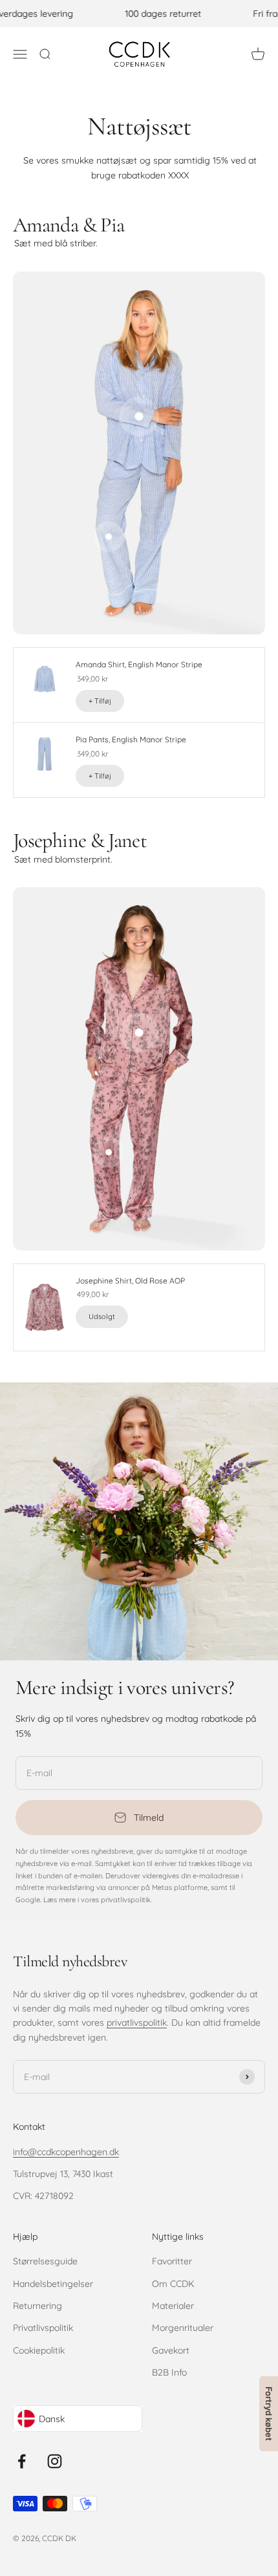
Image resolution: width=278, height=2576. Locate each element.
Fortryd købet (269, 2414)
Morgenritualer (183, 2328)
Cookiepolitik (39, 2350)
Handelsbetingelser (53, 2284)
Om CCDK (173, 2284)
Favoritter (172, 2261)
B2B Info (169, 2372)
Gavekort (171, 2350)
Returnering (37, 2306)
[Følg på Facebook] (22, 2461)
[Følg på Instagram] (55, 2461)
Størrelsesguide (45, 2261)
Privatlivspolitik (43, 2328)
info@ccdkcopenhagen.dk (66, 2152)
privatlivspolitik (137, 2023)
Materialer (173, 2306)
